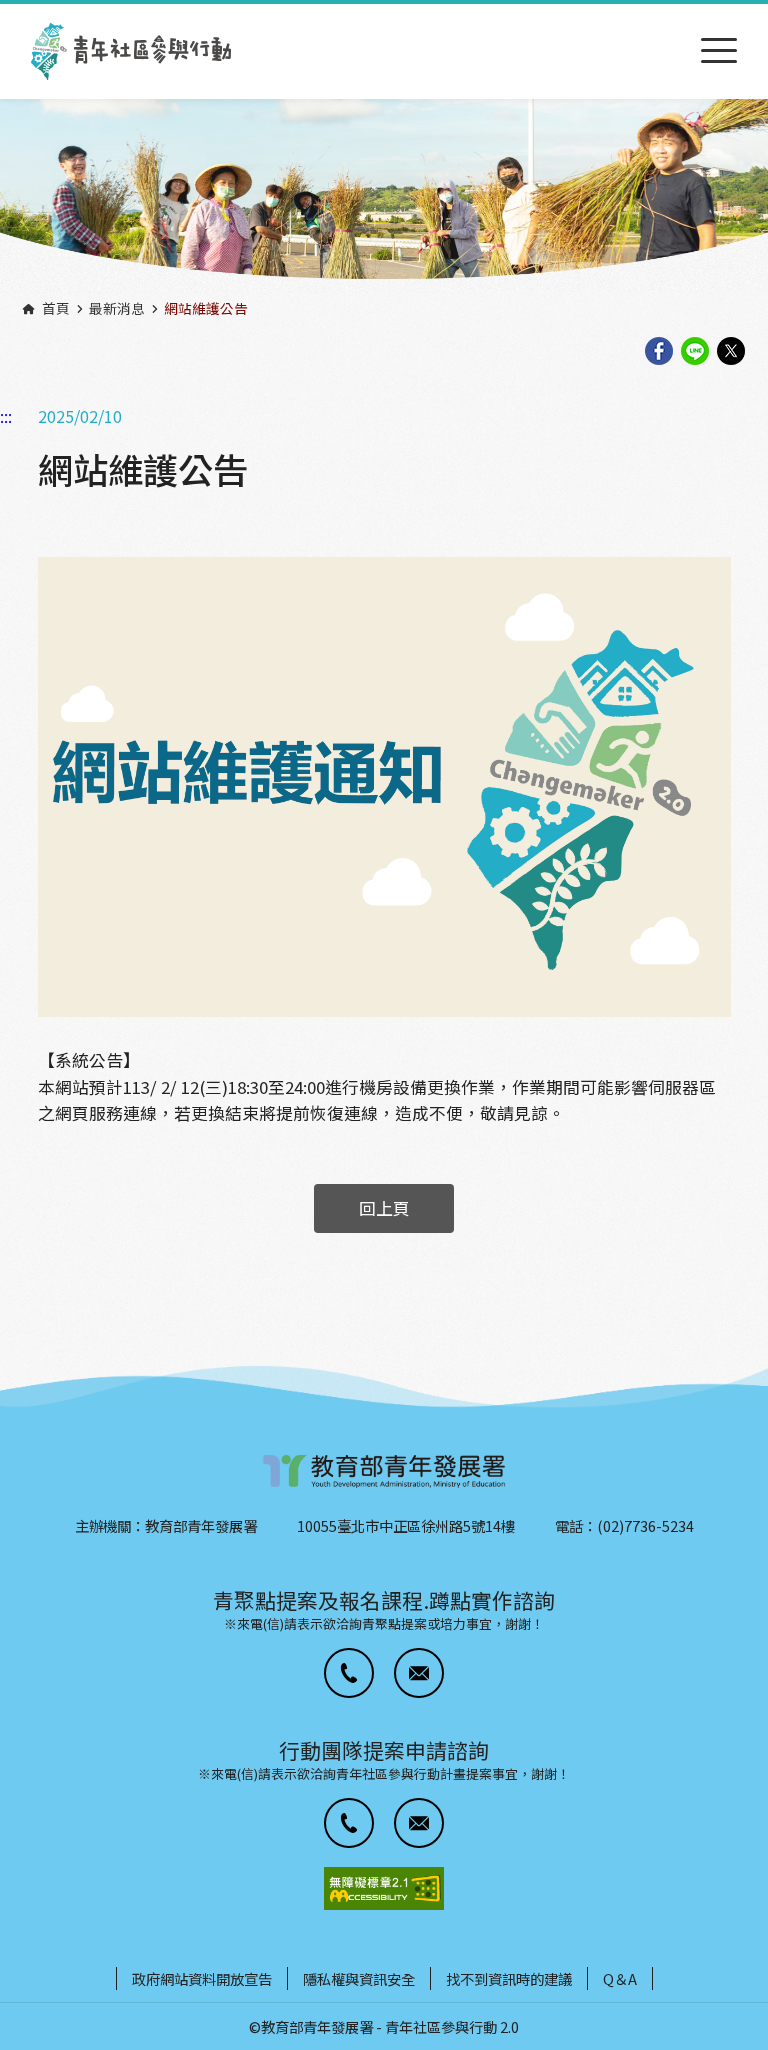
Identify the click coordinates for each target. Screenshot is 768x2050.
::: (6, 13)
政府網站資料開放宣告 (202, 1978)
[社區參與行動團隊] (131, 51)
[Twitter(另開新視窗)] (731, 352)
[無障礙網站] (384, 1888)
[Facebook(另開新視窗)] (659, 352)
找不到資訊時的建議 (509, 1978)
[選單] (719, 51)
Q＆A (620, 1978)
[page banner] (384, 195)
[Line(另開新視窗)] (695, 352)
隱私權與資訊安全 (359, 1978)
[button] (349, 1673)
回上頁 (384, 1208)
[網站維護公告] (384, 787)
